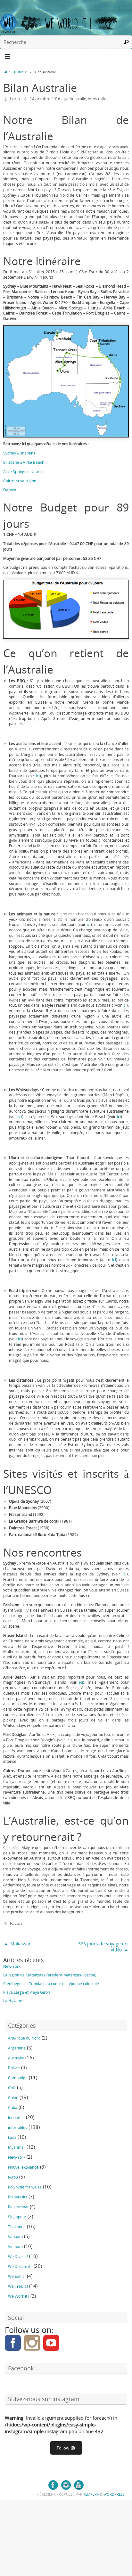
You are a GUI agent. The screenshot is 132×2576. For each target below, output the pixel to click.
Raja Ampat (18, 2207)
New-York (12, 1966)
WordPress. (115, 2492)
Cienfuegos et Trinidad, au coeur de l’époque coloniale (51, 1984)
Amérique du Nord (24, 2038)
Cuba (13, 2108)
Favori (16, 1923)
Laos (12, 2137)
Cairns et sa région (20, 481)
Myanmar (17, 2147)
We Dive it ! (18, 2257)
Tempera (91, 2492)
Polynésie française (25, 2187)
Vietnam (15, 2247)
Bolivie (14, 2068)
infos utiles (98, 99)
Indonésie (16, 2118)
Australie (20, 72)
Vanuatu (15, 2237)
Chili (12, 2088)
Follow (64, 2447)
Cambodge (18, 2078)
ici (38, 776)
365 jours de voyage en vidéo (103, 1947)
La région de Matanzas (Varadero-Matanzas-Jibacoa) (50, 1975)
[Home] (5, 72)
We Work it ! (19, 2296)
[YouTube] (79, 2483)
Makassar (20, 1944)
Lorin (15, 99)
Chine (13, 2098)
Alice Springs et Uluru (22, 472)
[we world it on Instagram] (66, 2483)
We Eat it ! (17, 2276)
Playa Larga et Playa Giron (27, 1992)
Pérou (13, 2177)
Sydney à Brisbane (19, 453)
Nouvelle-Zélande (23, 2167)
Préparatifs (18, 2197)
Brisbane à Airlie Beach (24, 462)
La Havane (13, 2001)
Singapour (17, 2217)
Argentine (17, 2048)
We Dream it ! (20, 2266)
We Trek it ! (18, 2286)
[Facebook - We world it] (53, 2483)
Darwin (10, 490)
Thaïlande (17, 2227)
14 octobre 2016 (45, 99)
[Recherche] (126, 42)
